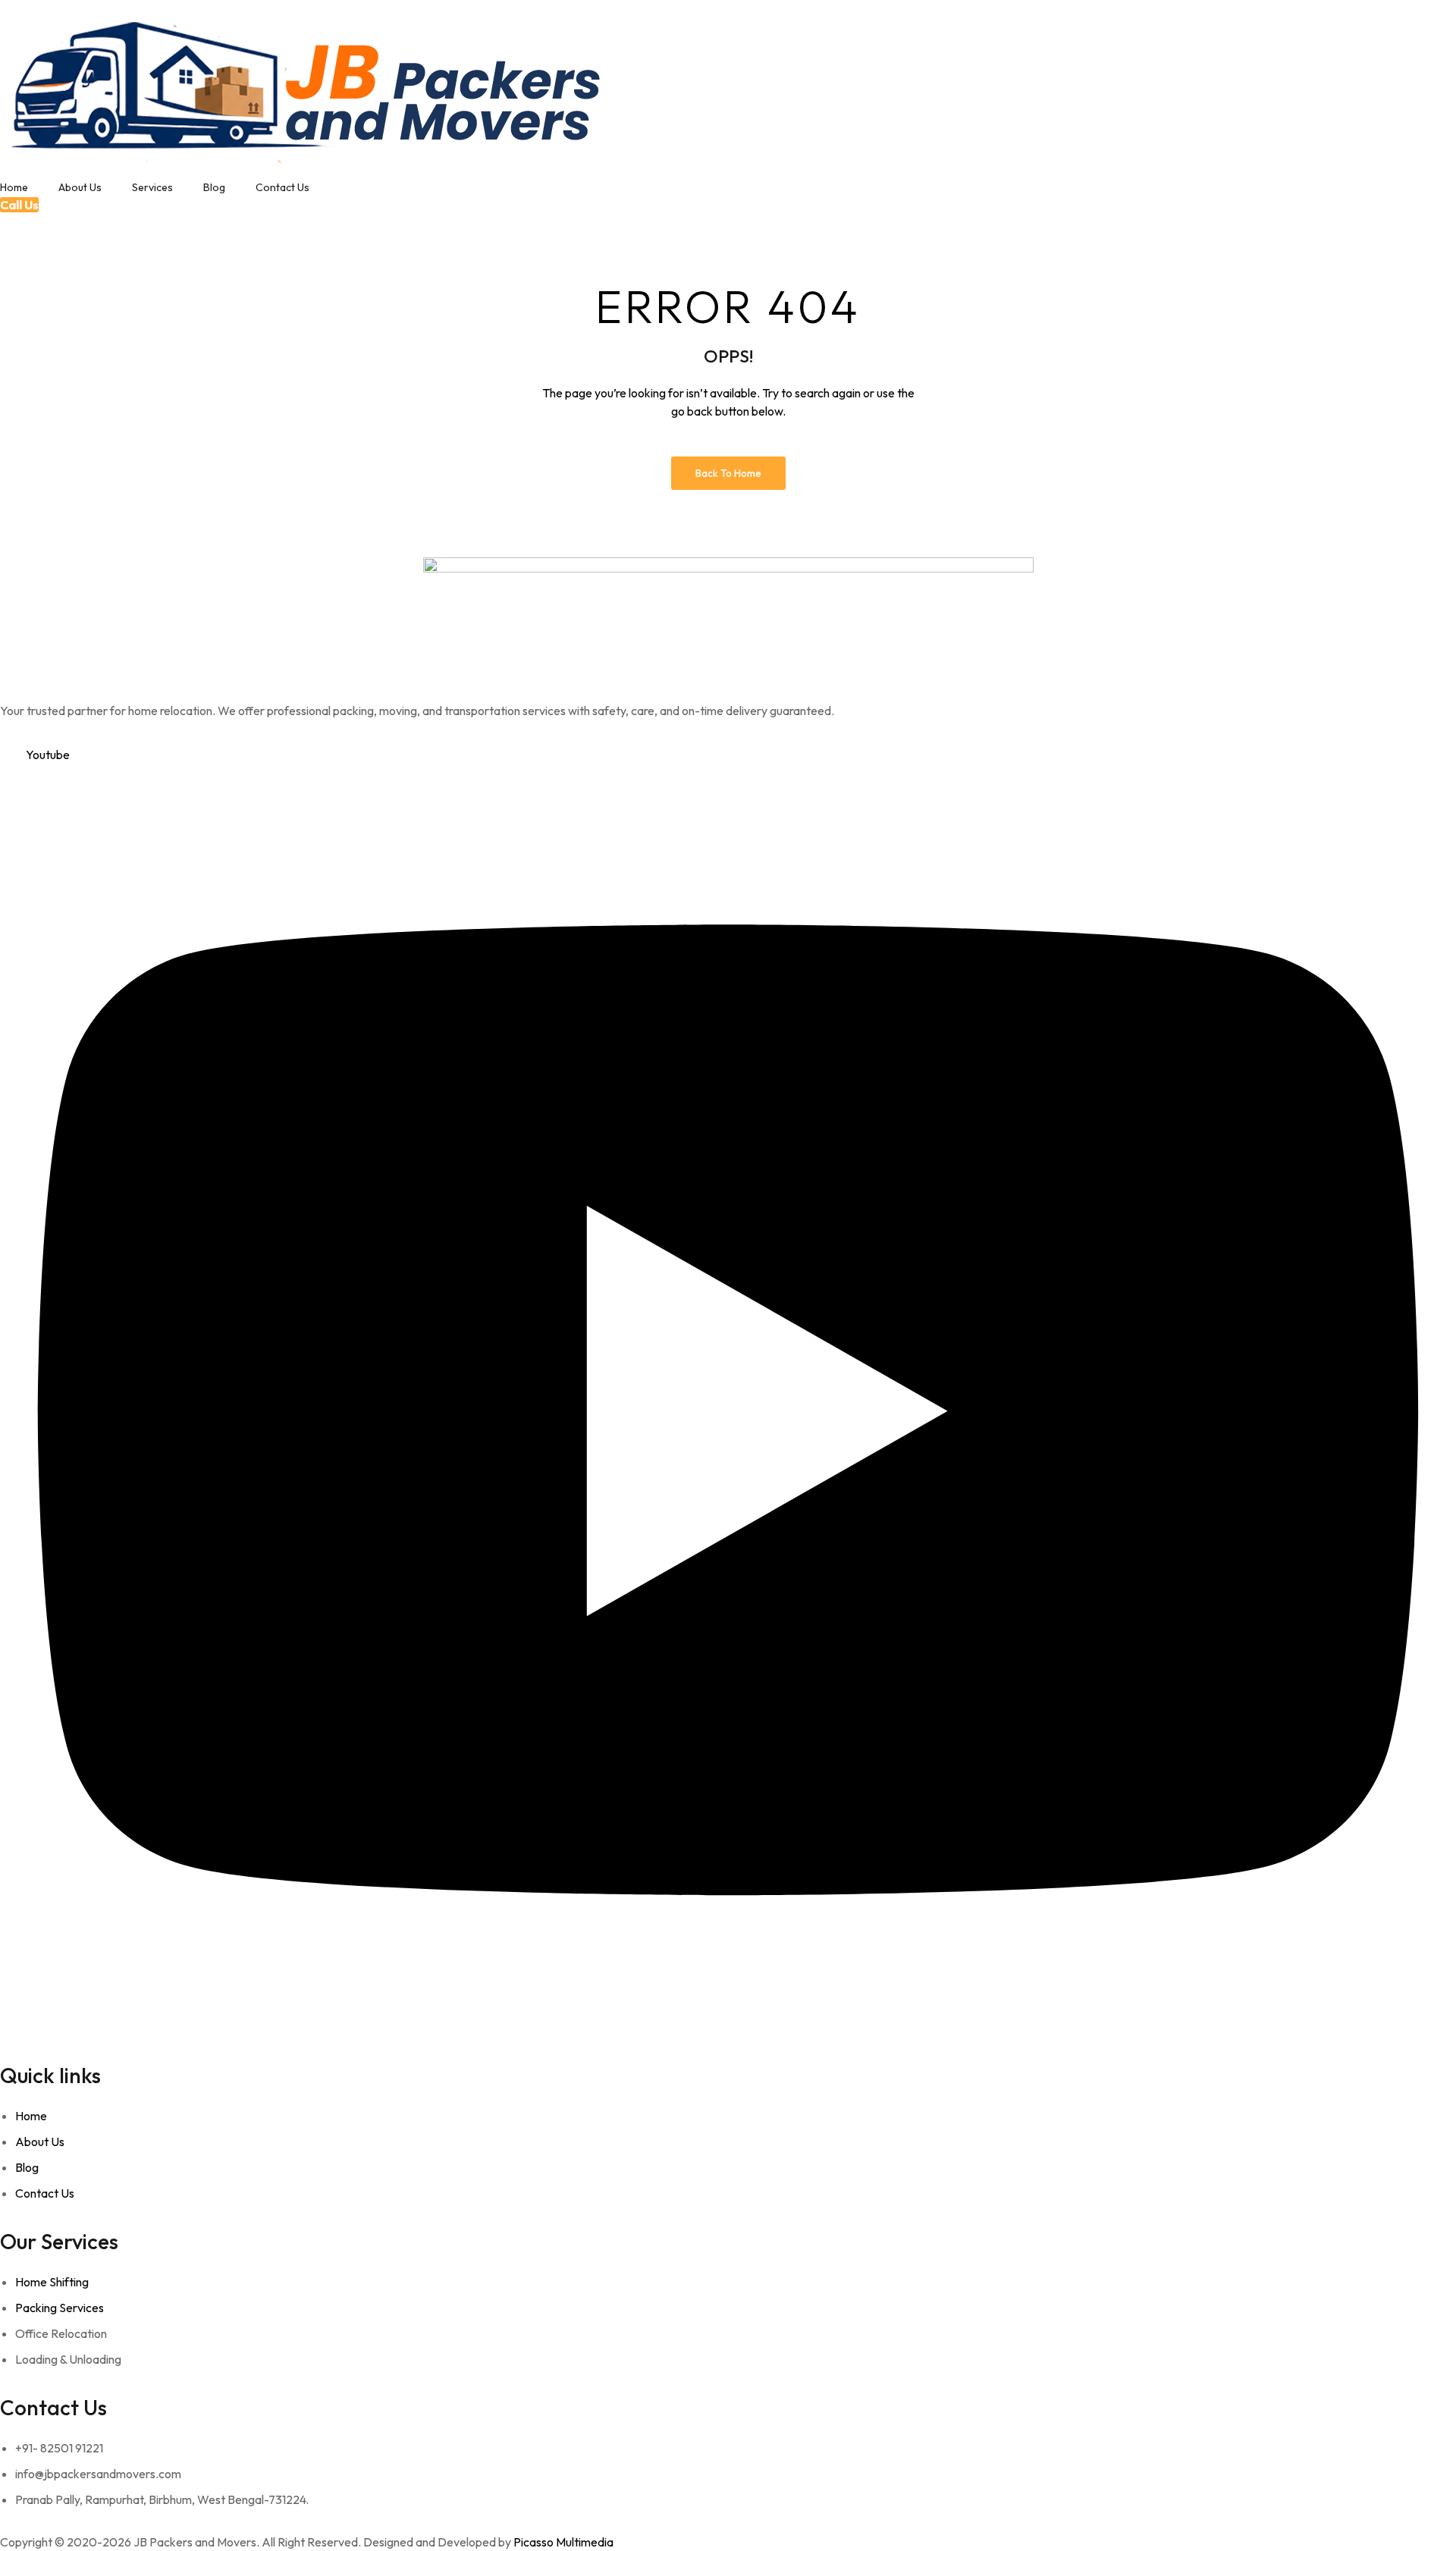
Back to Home (728, 473)
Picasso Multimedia (563, 2542)
